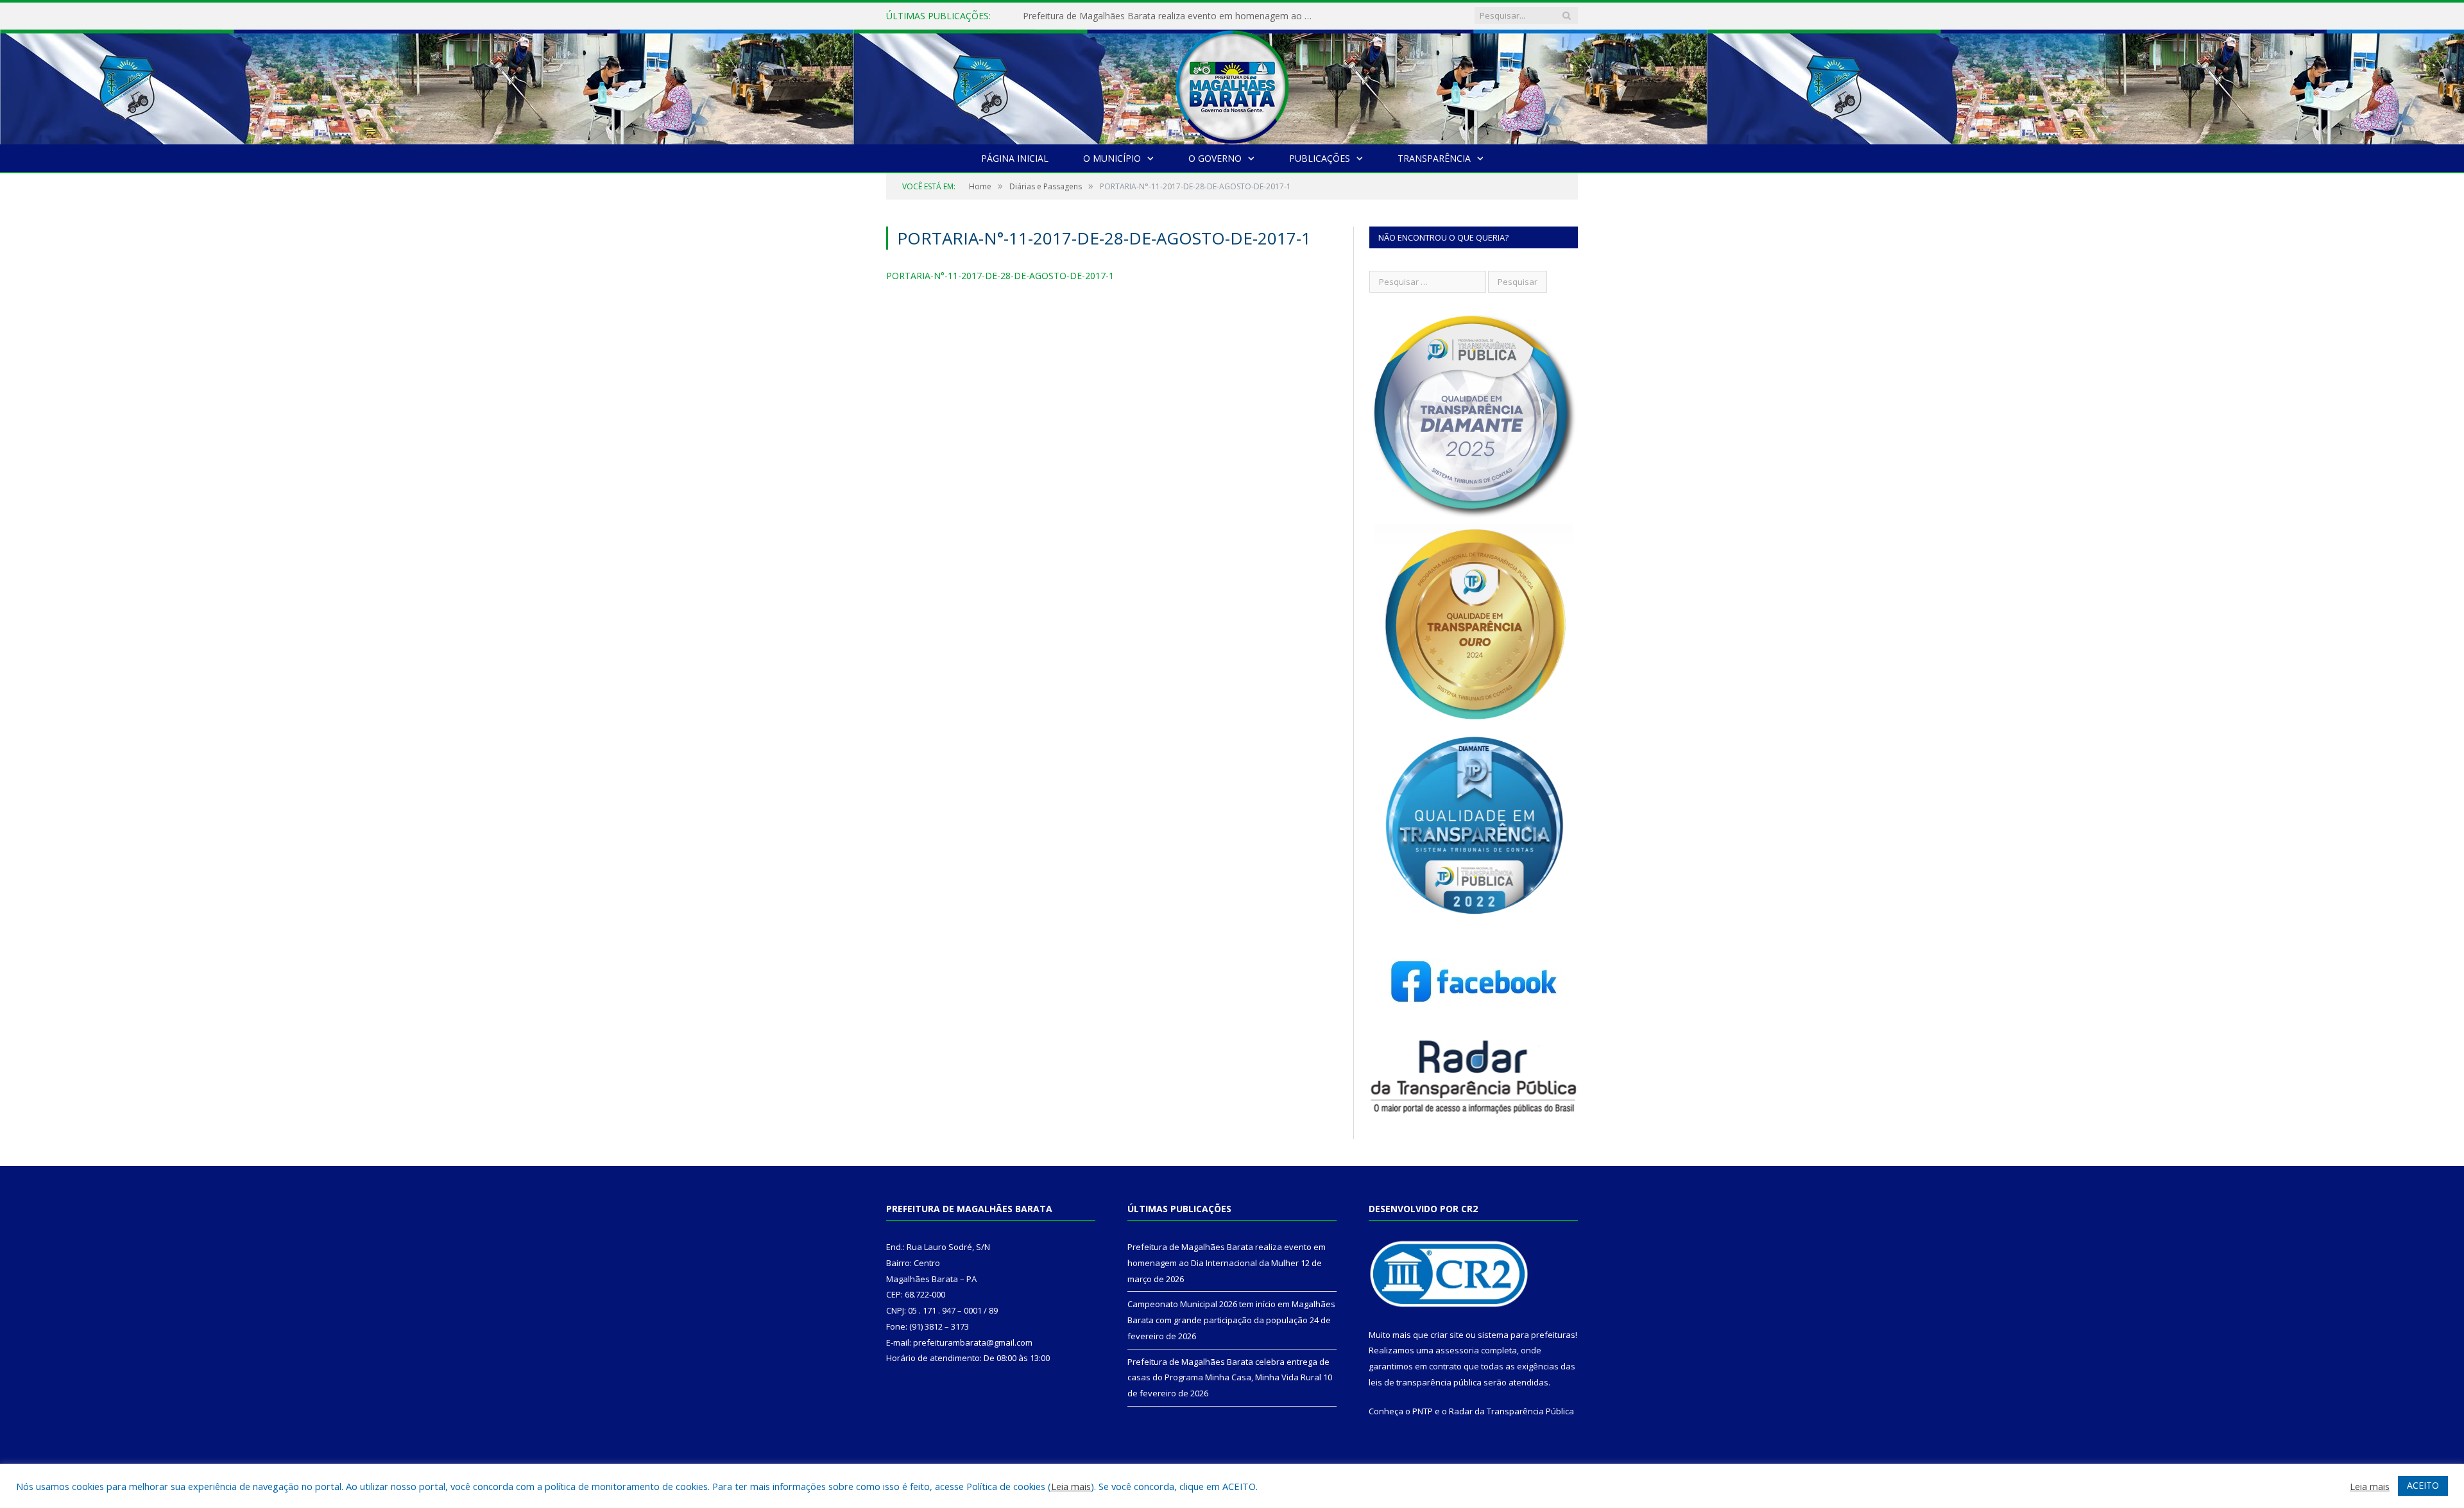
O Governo (1215, 158)
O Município (1112, 158)
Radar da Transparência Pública (1511, 1411)
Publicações (1320, 158)
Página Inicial (1015, 158)
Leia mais (1071, 1486)
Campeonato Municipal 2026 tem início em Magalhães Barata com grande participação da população (1170, 16)
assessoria (1457, 1350)
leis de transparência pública (1425, 1382)
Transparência (1434, 158)
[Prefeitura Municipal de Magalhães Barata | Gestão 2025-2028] (1232, 84)
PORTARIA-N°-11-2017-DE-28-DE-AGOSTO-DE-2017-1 (1000, 276)
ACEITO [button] (2423, 1485)
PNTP (1423, 1411)
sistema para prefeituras (1527, 1335)
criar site (1447, 1335)
